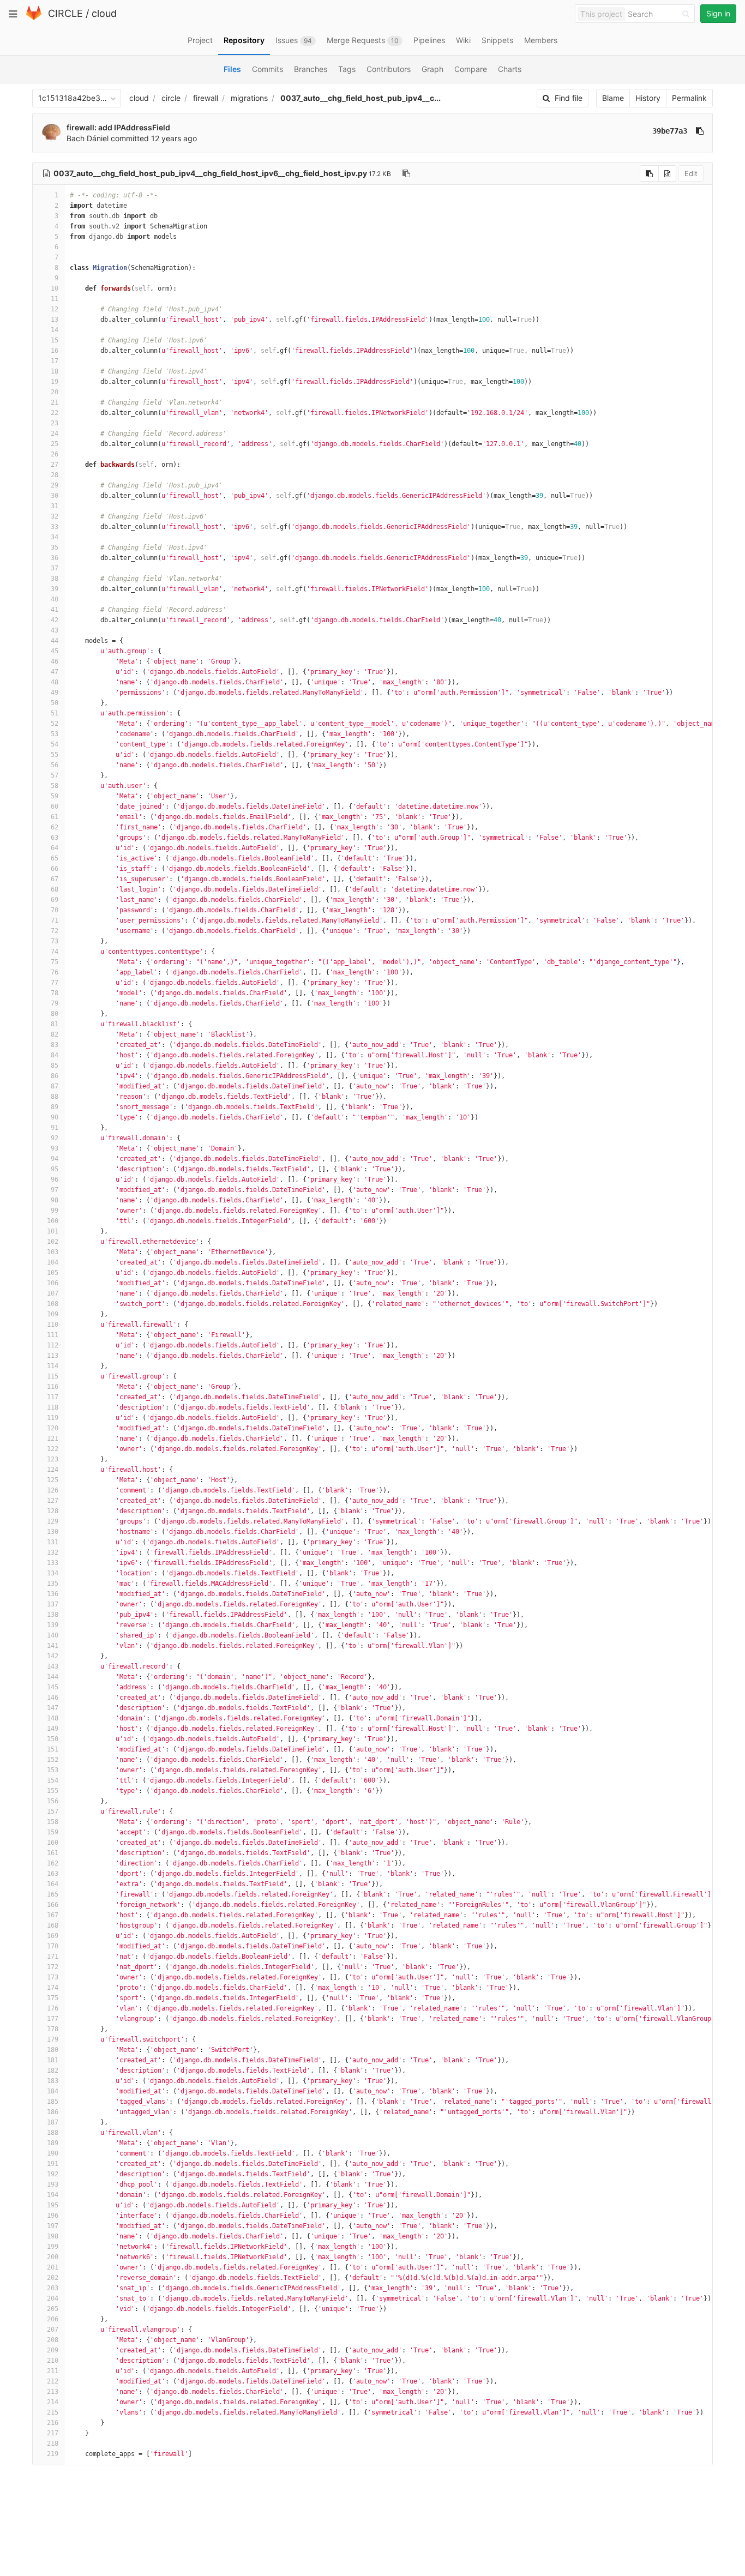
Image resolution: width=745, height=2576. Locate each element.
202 (53, 2278)
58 (55, 786)
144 (53, 1677)
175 (53, 1998)
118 (53, 1407)
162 (53, 1863)
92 (55, 1138)
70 (55, 910)
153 (53, 1770)
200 (53, 2257)
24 (55, 434)
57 (55, 775)
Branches (311, 69)
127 (53, 1501)
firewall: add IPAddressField (118, 127)
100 (53, 1221)
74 (55, 952)
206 (53, 2319)
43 (55, 630)
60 (55, 806)
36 (55, 558)
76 (55, 972)
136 (53, 1594)
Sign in (718, 13)
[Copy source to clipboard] (649, 173)
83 (55, 1045)
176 (53, 2008)
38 (55, 579)
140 (53, 1635)
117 (53, 1397)
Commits (268, 69)
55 (55, 755)
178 (53, 2029)
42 (55, 620)
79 (55, 1003)
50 (55, 703)
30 (55, 496)
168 (53, 1925)
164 (53, 1884)
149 (53, 1729)
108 (53, 1304)
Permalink (689, 98)
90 (55, 1117)
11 (55, 299)
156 (53, 1801)
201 (53, 2267)
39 (55, 589)
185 (53, 2102)
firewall (206, 98)
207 (53, 2330)
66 (55, 869)
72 (55, 931)
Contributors (389, 69)
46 (55, 661)
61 (55, 817)
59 (55, 796)
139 (53, 1625)
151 (53, 1749)
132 (53, 1552)
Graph (432, 69)
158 (53, 1822)
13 (55, 320)
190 (53, 2153)
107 (53, 1293)
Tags (347, 69)
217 (53, 2433)
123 (53, 1459)
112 (53, 1345)
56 (55, 765)
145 (53, 1687)
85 (55, 1066)
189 (53, 2143)
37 (55, 568)
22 (55, 413)
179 (53, 2039)
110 (53, 1325)
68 (55, 889)
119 (53, 1418)
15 (55, 340)
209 (53, 2350)
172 (53, 1967)
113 (53, 1356)
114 (53, 1366)
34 (55, 537)
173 (53, 1977)
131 (53, 1542)
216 (53, 2423)
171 (53, 1957)
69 (55, 900)
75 (55, 962)
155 (53, 1791)
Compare (471, 69)
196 (53, 2216)
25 (55, 444)
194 (53, 2195)
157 (53, 1811)
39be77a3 (670, 131)
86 (55, 1076)
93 (55, 1148)
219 (53, 2454)
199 (53, 2247)
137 (53, 1604)
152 (53, 1760)
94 (55, 1159)
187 (53, 2122)
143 (53, 1666)
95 (55, 1169)
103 (53, 1252)
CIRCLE (65, 13)
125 (53, 1480)
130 (53, 1532)
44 (55, 641)
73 (55, 941)
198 (53, 2236)
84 (55, 1055)
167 (53, 1915)
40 (55, 599)
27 (55, 465)
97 (55, 1190)
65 (55, 858)
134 (53, 1573)
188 (53, 2133)
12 (55, 309)
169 (53, 1936)
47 (55, 672)
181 (53, 2060)
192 (53, 2174)
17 (55, 361)
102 (53, 1242)
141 (53, 1646)
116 (53, 1387)
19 (55, 382)
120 (53, 1428)
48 (55, 682)
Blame (613, 98)
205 (53, 2309)
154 (53, 1780)
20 (55, 392)
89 (55, 1107)
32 (55, 516)
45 (55, 651)
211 (53, 2371)
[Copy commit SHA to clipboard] (700, 131)
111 (53, 1335)
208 (53, 2340)
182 (53, 2071)
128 (53, 1511)
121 (53, 1439)
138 (53, 1615)
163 (53, 1874)
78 (55, 993)
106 (53, 1283)
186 (53, 2112)
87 (55, 1086)
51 (55, 713)
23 (55, 423)
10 (55, 288)
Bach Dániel (88, 138)
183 (53, 2081)
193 (53, 2184)
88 (55, 1097)
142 (53, 1656)
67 (55, 879)
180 (53, 2050)
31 (55, 506)
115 (53, 1376)
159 (53, 1832)
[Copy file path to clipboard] (406, 173)
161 (53, 1853)
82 (55, 1034)
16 (55, 351)
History (648, 98)
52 (55, 724)
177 (53, 2019)
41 (55, 610)
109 (53, 1314)
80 (55, 1014)
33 (55, 527)
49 (55, 693)
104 (53, 1262)
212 (53, 2381)
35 (55, 547)
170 (53, 1946)
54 (55, 744)
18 (55, 371)
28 (55, 475)
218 (53, 2443)
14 (55, 330)
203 (53, 2288)
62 (55, 827)
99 (55, 1211)
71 (55, 920)
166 (53, 1905)
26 (55, 454)
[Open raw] (667, 173)
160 (53, 1843)
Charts (510, 69)
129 (53, 1521)
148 (53, 1718)
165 (53, 1894)
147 (53, 1708)
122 (53, 1449)
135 (53, 1584)
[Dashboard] (34, 18)
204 (53, 2298)
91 (55, 1128)
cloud (104, 13)
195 (53, 2205)
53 (55, 734)
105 (53, 1273)
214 (53, 2402)
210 (53, 2361)
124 (53, 1470)
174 (53, 1988)
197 (53, 2226)
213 (53, 2392)
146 (53, 1698)
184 (53, 2091)
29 (55, 485)
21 (55, 402)
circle (171, 98)
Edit (691, 173)
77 (55, 983)
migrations (249, 98)
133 (53, 1563)
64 (55, 848)
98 (55, 1200)
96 (55, 1179)
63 (55, 838)
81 (55, 1024)
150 (53, 1739)
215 (53, 2412)
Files (232, 69)
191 (53, 2164)
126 (53, 1490)
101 (53, 1231)
